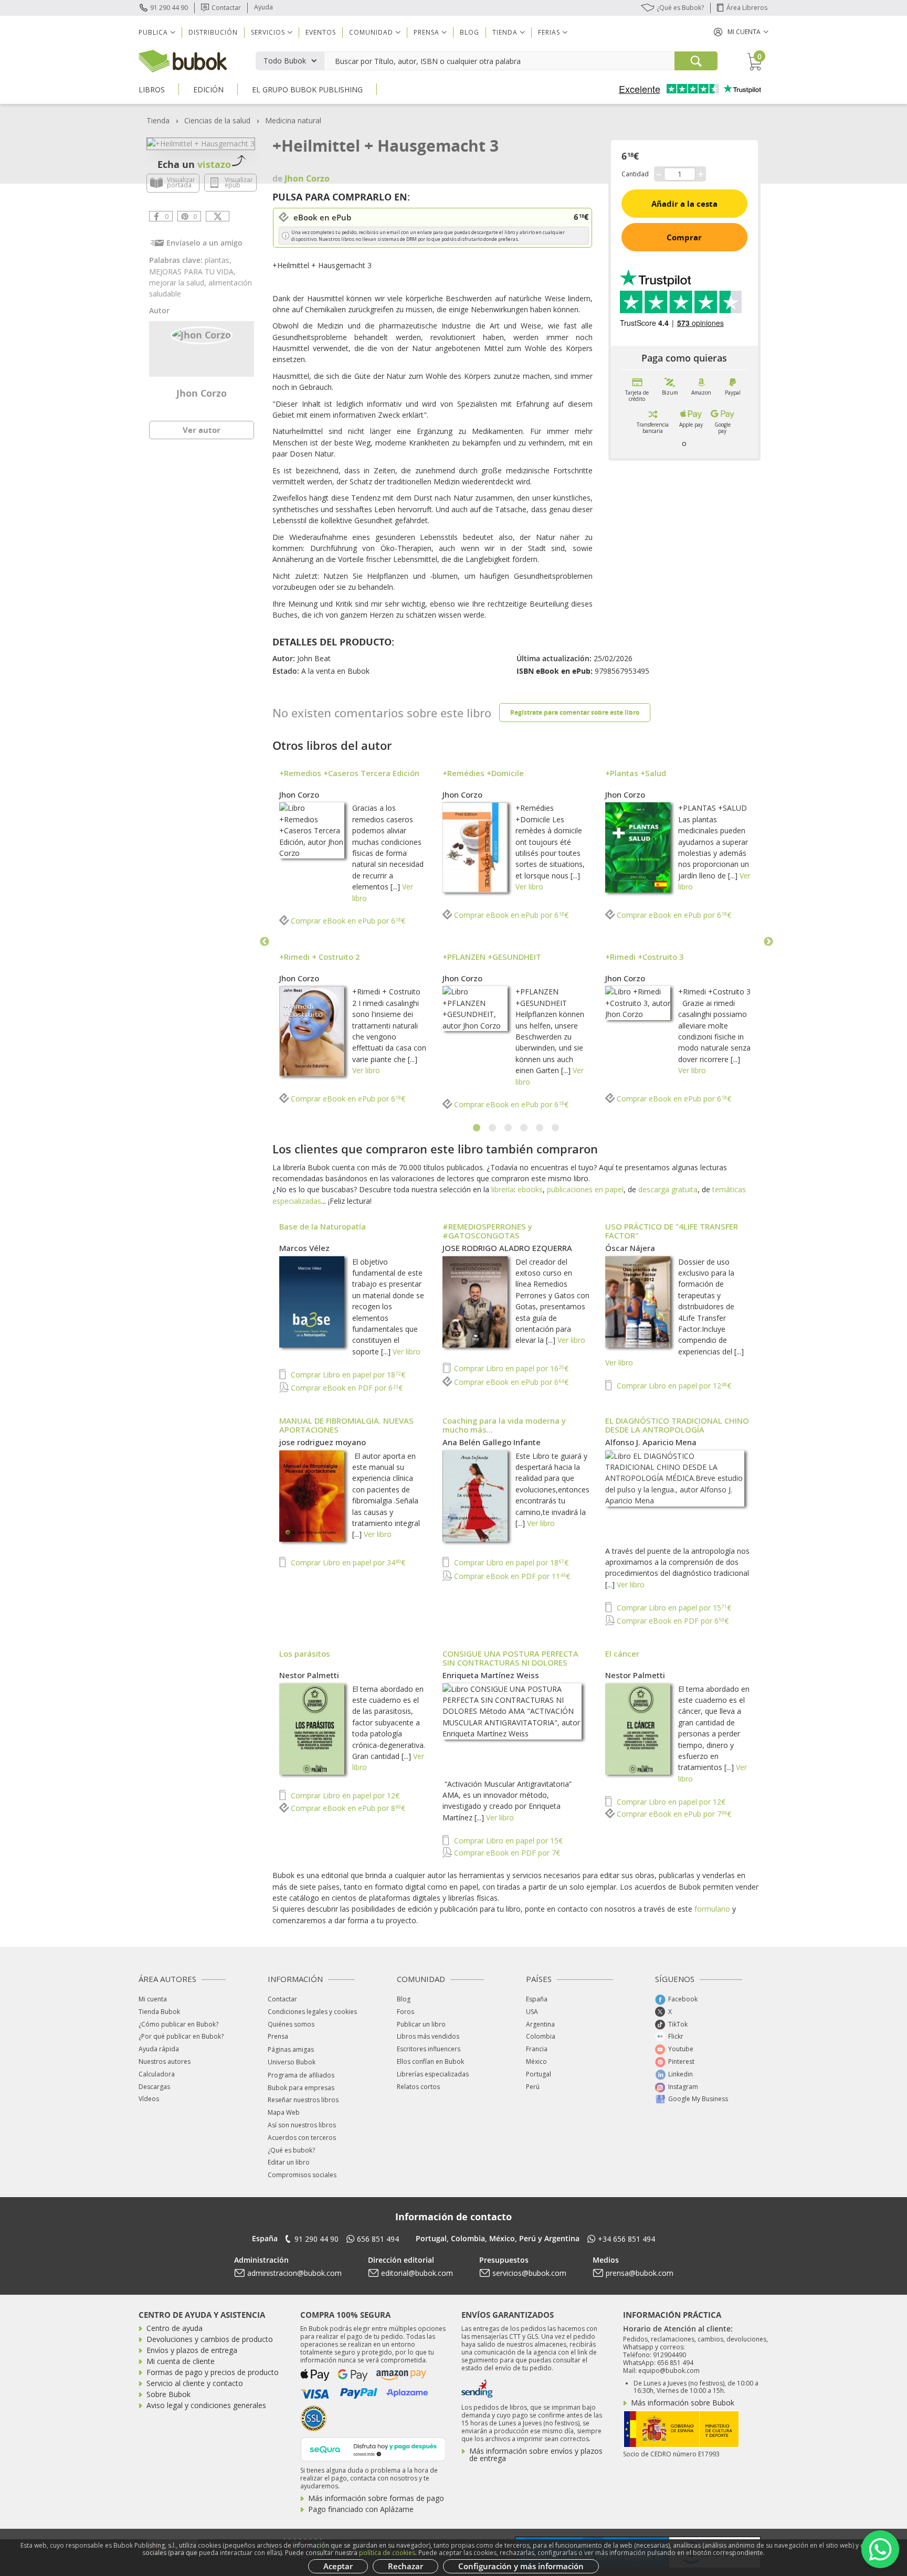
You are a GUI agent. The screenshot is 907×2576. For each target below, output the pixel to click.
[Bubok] (183, 60)
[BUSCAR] (696, 61)
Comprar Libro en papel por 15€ (673, 1608)
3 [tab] (509, 1128)
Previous (265, 942)
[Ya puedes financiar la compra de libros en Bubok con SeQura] (373, 2448)
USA (532, 2012)
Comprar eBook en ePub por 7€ (673, 1814)
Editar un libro (289, 2162)
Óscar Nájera (630, 1248)
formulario (712, 1909)
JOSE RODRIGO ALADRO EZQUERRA (507, 1248)
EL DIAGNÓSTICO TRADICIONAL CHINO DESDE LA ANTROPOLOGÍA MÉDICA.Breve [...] (677, 1429)
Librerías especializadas (433, 2074)
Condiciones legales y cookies (312, 2012)
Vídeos (149, 2099)
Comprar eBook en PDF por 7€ (506, 1853)
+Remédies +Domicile (483, 773)
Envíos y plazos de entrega (192, 2350)
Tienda (158, 120)
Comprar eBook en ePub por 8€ (347, 1808)
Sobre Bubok (168, 2394)
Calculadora (157, 2074)
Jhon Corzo (202, 393)
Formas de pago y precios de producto (213, 2372)
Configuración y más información (521, 2566)
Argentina (540, 2024)
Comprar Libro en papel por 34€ (347, 1562)
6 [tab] (556, 1128)
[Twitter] (218, 216)
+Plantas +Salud (636, 773)
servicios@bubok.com (529, 2273)
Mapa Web (284, 2112)
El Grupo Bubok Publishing (307, 89)
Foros (405, 2012)
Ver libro (529, 887)
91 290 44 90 (169, 8)
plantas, (218, 260)
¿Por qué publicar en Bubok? (181, 2036)
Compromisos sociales (302, 2175)
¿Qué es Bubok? (680, 8)
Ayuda (263, 7)
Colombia (541, 2036)
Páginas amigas (291, 2049)
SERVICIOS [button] (268, 32)
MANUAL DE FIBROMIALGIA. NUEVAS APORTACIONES (346, 1425)
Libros (152, 89)
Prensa (278, 2036)
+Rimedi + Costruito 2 (320, 957)
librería (503, 1189)
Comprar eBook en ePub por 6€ (347, 921)
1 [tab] (477, 1128)
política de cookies (387, 2553)
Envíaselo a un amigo (204, 243)
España (537, 1999)
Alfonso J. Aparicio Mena (651, 1442)
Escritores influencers (429, 2049)
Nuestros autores (165, 2061)
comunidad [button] (371, 32)
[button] (741, 32)
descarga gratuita (668, 1189)
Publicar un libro (421, 2024)
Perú (533, 2087)
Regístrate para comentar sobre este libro (575, 712)
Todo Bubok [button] (285, 61)
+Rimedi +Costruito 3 (645, 957)
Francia (537, 2049)
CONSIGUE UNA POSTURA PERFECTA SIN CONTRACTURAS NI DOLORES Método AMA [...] (510, 1662)
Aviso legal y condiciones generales (206, 2405)
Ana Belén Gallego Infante (492, 1442)
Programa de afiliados (301, 2075)
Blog (470, 32)
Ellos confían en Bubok (430, 2061)
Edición (208, 89)
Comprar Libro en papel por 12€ (673, 1386)
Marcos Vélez (304, 1248)
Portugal (539, 2074)
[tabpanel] (516, 942)
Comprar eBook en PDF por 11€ (511, 1576)
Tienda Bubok (159, 2012)
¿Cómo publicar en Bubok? (178, 2024)
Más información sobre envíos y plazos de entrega (536, 2455)
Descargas (154, 2087)
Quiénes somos (291, 2024)
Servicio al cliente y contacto (195, 2383)
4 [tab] (524, 1128)
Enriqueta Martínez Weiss (491, 1675)
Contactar (226, 8)
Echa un (194, 164)
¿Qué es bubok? (291, 2150)
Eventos (321, 32)
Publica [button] (153, 32)
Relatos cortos (418, 2087)
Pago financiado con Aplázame (361, 2509)
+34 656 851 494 (626, 2239)
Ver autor (202, 430)
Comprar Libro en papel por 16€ (510, 1368)
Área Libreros (747, 8)
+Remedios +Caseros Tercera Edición (349, 773)
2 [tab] (493, 1128)
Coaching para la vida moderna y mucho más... (504, 1425)
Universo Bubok (292, 2062)
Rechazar (405, 2566)
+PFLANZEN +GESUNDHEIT (492, 957)
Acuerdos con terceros (302, 2138)
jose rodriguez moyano (323, 1442)
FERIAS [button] (549, 32)
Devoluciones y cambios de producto (210, 2339)
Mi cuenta (153, 1999)
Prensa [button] (426, 32)
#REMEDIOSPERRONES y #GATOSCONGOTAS (487, 1231)
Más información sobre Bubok (683, 2403)
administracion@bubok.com (294, 2273)
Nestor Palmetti (309, 1675)
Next (768, 942)
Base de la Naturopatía (323, 1226)
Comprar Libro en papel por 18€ (347, 1375)
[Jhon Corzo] (202, 334)
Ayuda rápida (159, 2049)
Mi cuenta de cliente (181, 2361)
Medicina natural (293, 120)
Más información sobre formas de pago (376, 2498)
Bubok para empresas (301, 2088)
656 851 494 (378, 2239)
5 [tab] (540, 1128)
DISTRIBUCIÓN (213, 32)
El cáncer (622, 1653)
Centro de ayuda (175, 2328)
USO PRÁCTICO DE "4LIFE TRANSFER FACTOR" (672, 1231)
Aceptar (338, 2566)
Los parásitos (305, 1653)
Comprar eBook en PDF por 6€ (346, 1388)
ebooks (530, 1189)
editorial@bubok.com (417, 2273)
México (536, 2061)
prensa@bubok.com (640, 2273)
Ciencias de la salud (217, 120)
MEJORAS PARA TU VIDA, (192, 272)
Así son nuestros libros (302, 2125)
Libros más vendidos (428, 2036)
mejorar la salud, (179, 283)
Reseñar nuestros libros (303, 2100)
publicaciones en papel (585, 1189)
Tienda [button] (505, 32)
